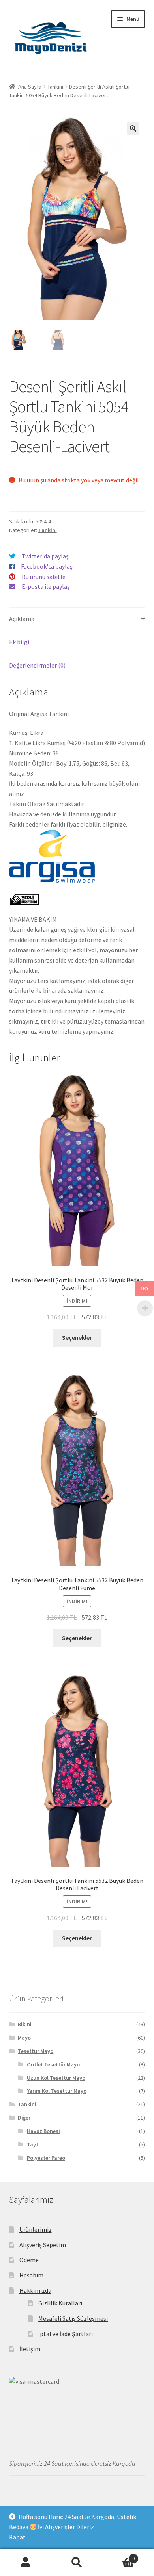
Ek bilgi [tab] (19, 642)
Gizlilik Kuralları (60, 2303)
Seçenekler (77, 1337)
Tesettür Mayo (36, 2051)
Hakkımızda (35, 2290)
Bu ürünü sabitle (44, 577)
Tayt (33, 2144)
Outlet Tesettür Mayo (53, 2064)
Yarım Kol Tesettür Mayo (57, 2091)
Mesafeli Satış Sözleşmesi (73, 2318)
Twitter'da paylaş (45, 556)
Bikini (25, 2024)
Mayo (24, 2038)
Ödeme (29, 2260)
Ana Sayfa (30, 87)
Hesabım (31, 2275)
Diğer (24, 2118)
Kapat (17, 2537)
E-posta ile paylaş (46, 586)
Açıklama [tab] (22, 619)
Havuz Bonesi (43, 2131)
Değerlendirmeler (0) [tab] (37, 665)
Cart (119, 2556)
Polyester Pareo (46, 2158)
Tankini (55, 87)
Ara (77, 2563)
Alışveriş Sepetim (43, 2245)
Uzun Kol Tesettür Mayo (56, 2078)
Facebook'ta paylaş (47, 566)
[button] (133, 128)
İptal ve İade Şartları (66, 2334)
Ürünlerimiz (36, 2229)
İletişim (30, 2349)
